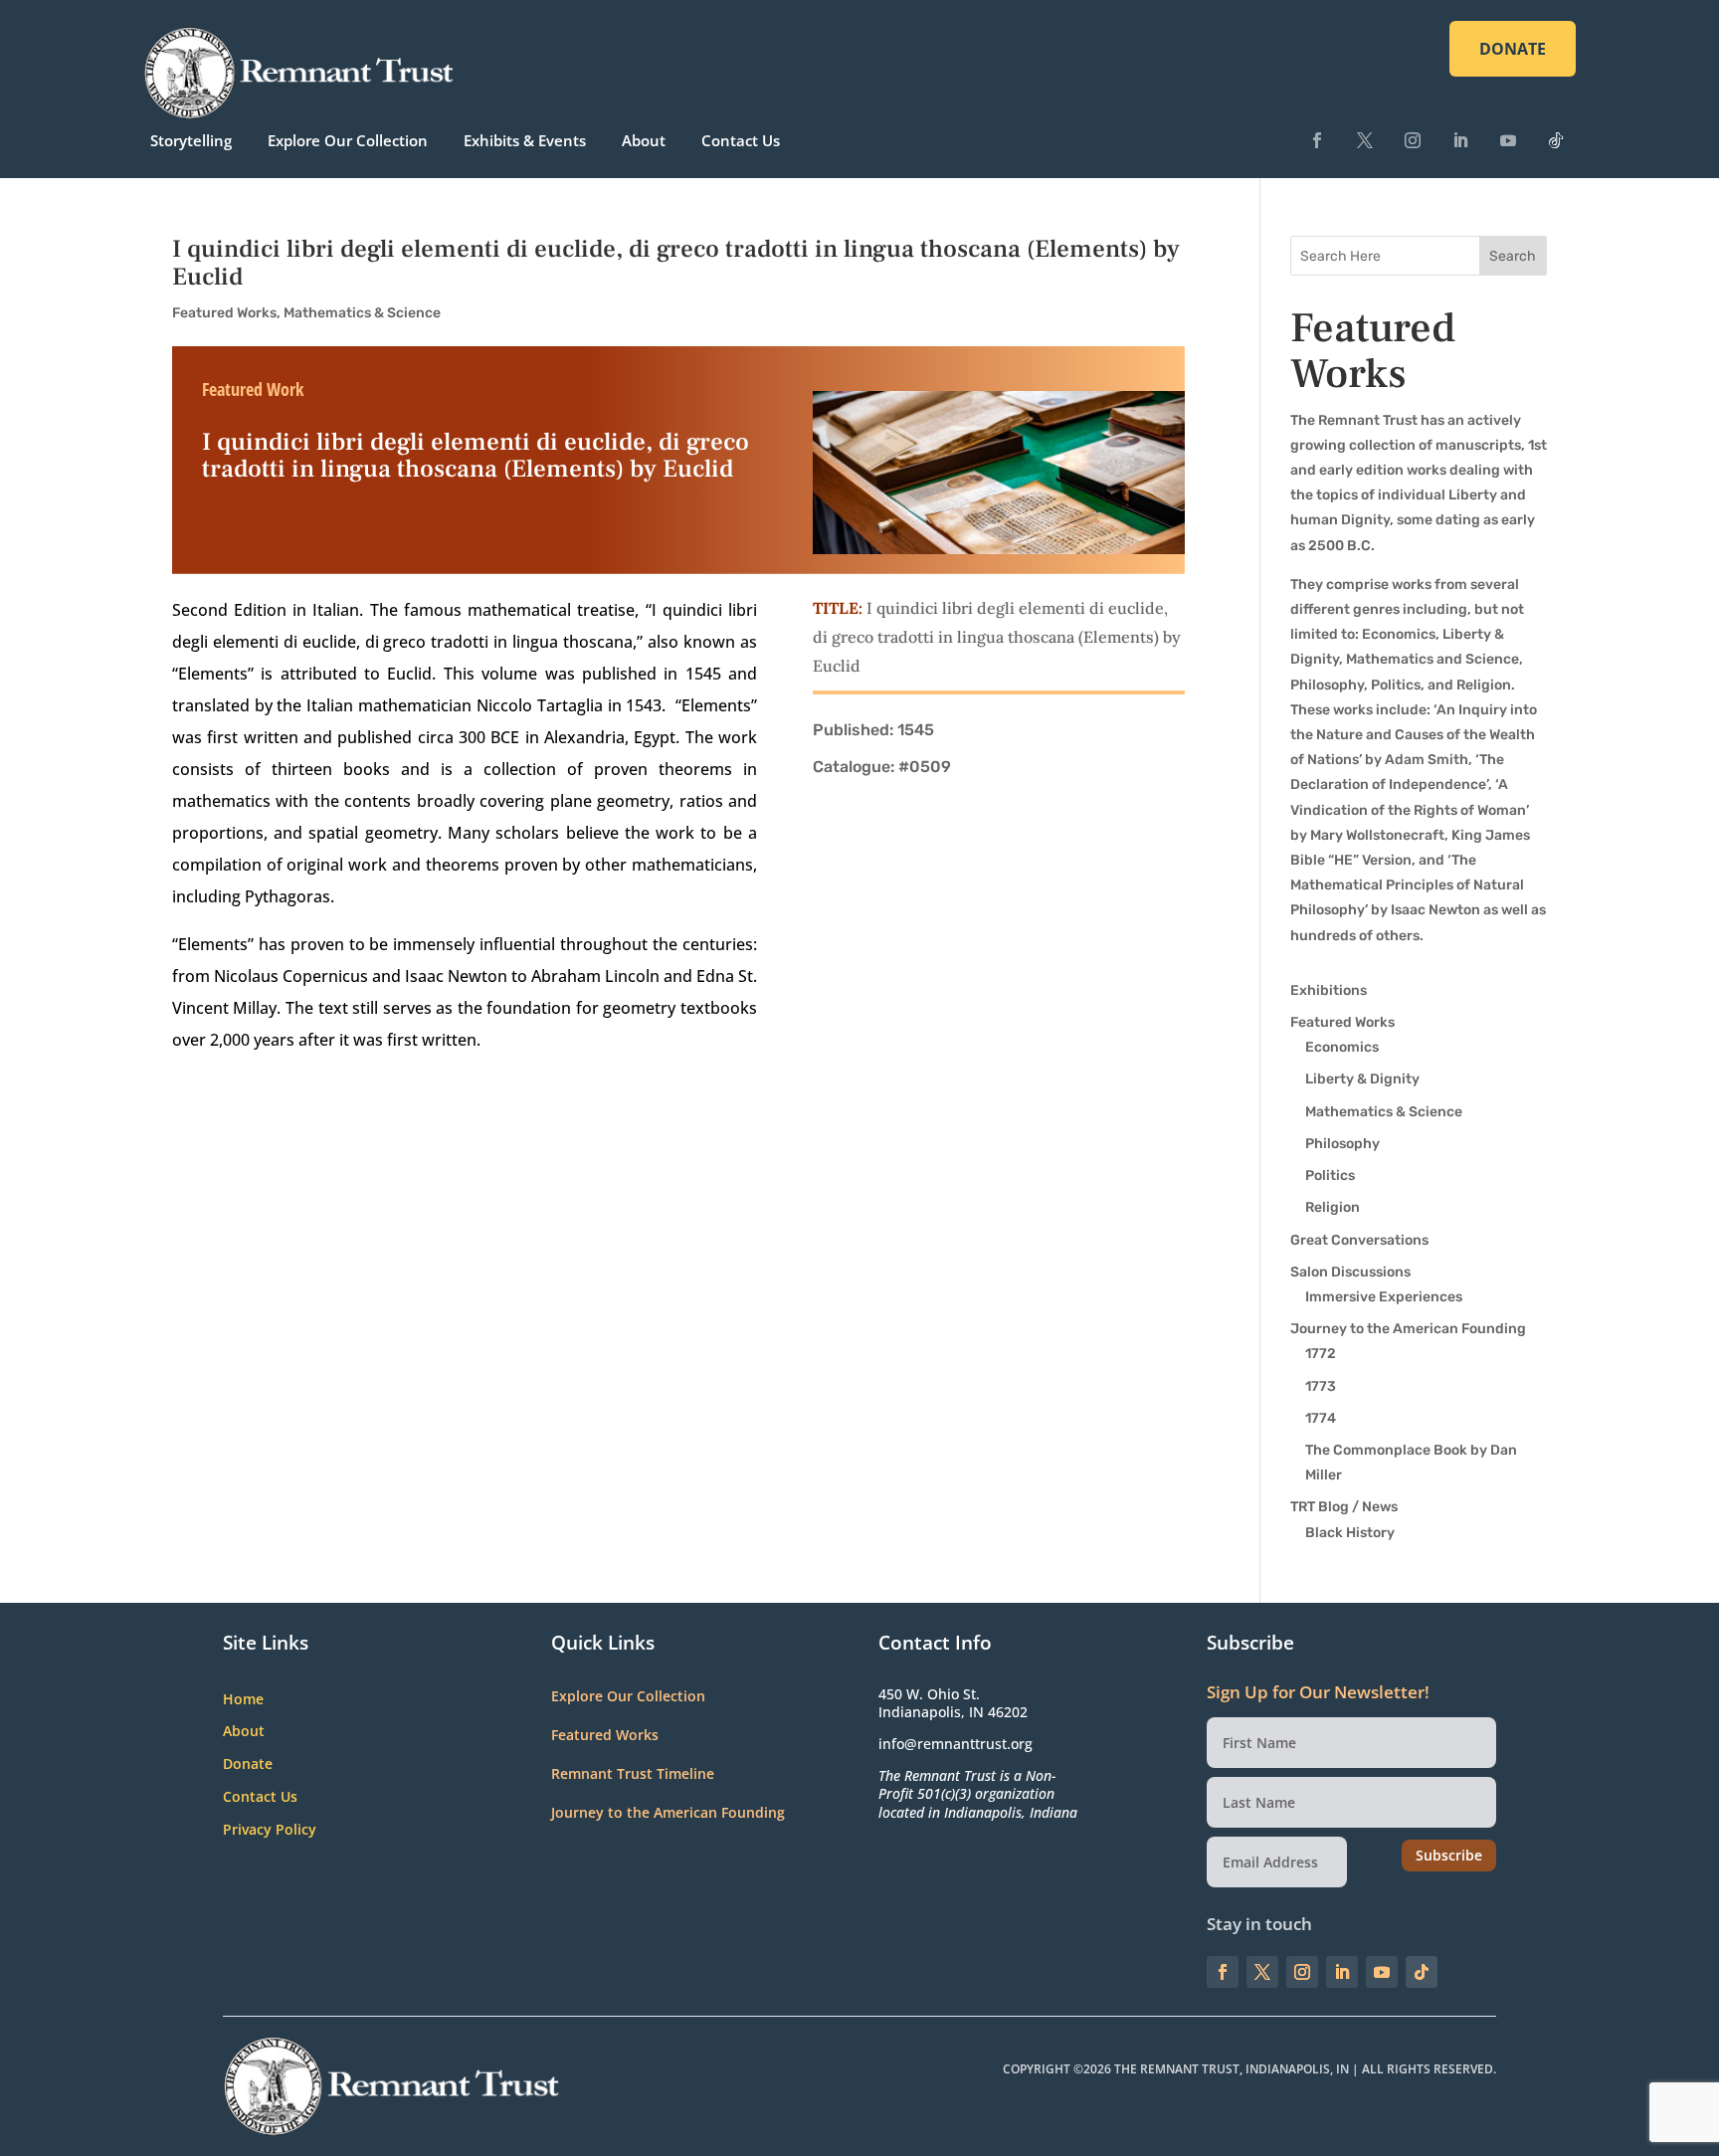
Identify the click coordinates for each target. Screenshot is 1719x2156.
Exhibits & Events (525, 140)
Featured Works (224, 313)
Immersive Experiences (1384, 1297)
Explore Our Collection (348, 140)
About (644, 140)
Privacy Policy (270, 1830)
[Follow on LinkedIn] (1460, 140)
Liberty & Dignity (1362, 1079)
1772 (1321, 1354)
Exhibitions (1329, 990)
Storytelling (191, 140)
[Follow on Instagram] (1413, 140)
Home (243, 1700)
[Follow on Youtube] (1508, 140)
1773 (1321, 1386)
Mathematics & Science (362, 313)
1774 (1321, 1418)
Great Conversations (1359, 1240)
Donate (248, 1764)
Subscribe (1449, 1855)
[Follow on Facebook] (1317, 140)
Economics (1342, 1047)
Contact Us (741, 140)
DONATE (1513, 49)
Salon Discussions (1350, 1272)
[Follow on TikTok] (1556, 140)
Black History (1350, 1533)
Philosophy (1342, 1144)
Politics (1330, 1176)
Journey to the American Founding (1408, 1329)
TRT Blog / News (1344, 1507)
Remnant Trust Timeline (633, 1773)
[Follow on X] (1365, 140)
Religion (1333, 1207)
